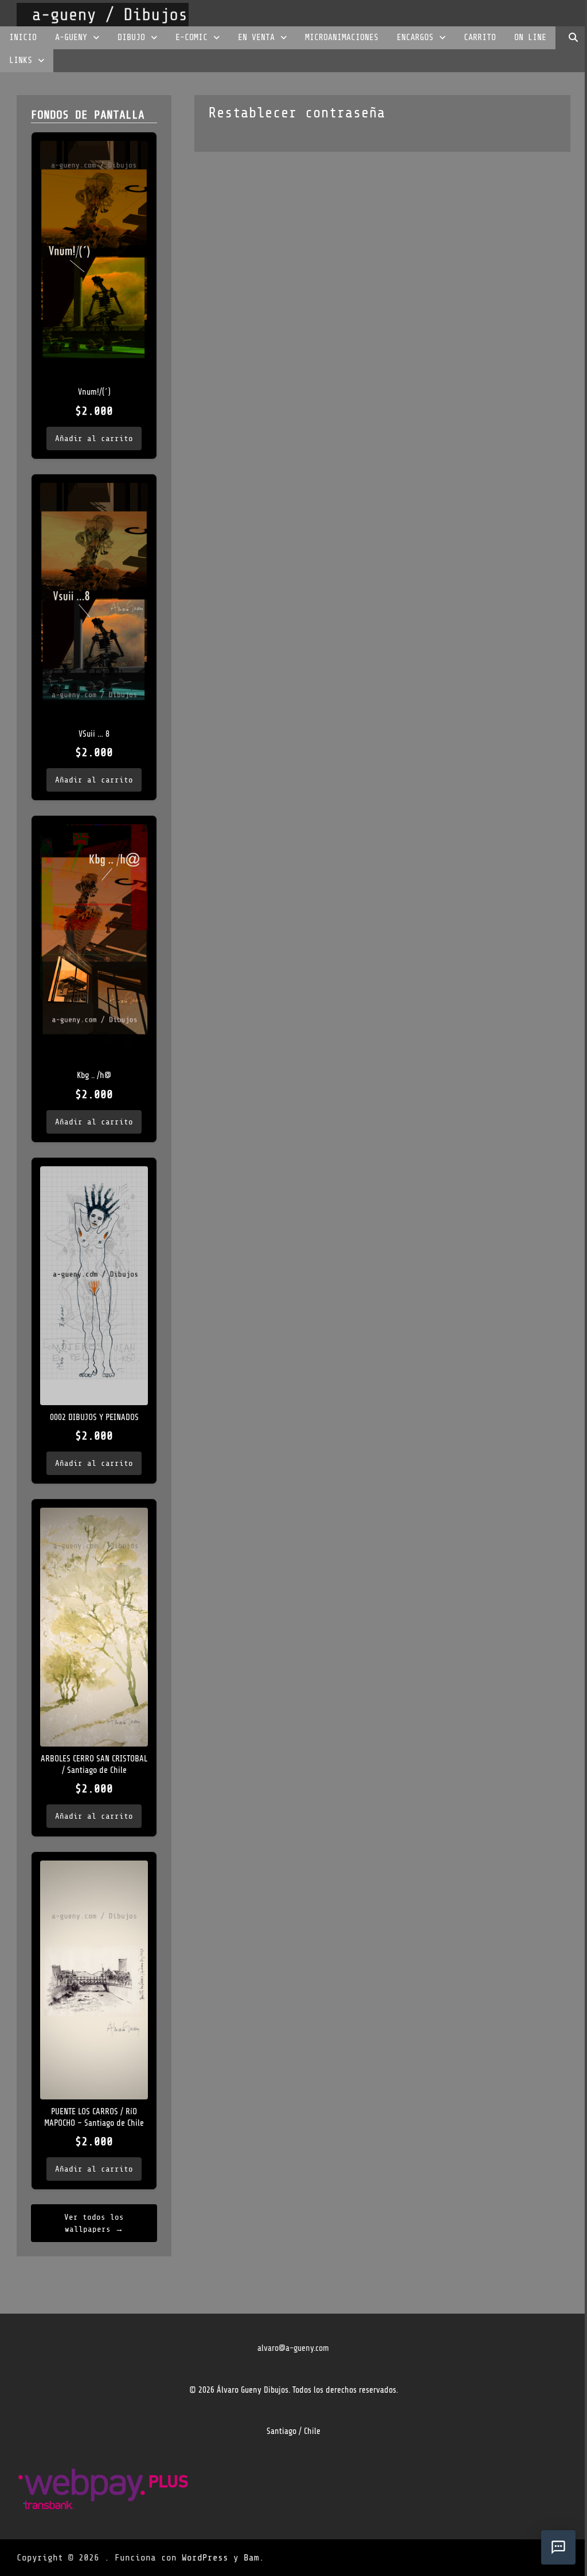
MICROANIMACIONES (342, 38)
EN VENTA (256, 38)
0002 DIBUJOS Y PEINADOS (94, 1417)
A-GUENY (71, 38)
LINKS (21, 60)
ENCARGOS (415, 38)
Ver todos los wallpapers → (94, 2223)
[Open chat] (558, 2547)
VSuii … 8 (94, 734)
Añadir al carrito (94, 438)
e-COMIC (191, 38)
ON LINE (530, 38)
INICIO (23, 38)
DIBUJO (131, 38)
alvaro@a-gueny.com (293, 2348)
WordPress (205, 2558)
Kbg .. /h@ (94, 1075)
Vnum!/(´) (94, 392)
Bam (251, 2558)
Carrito (480, 38)
